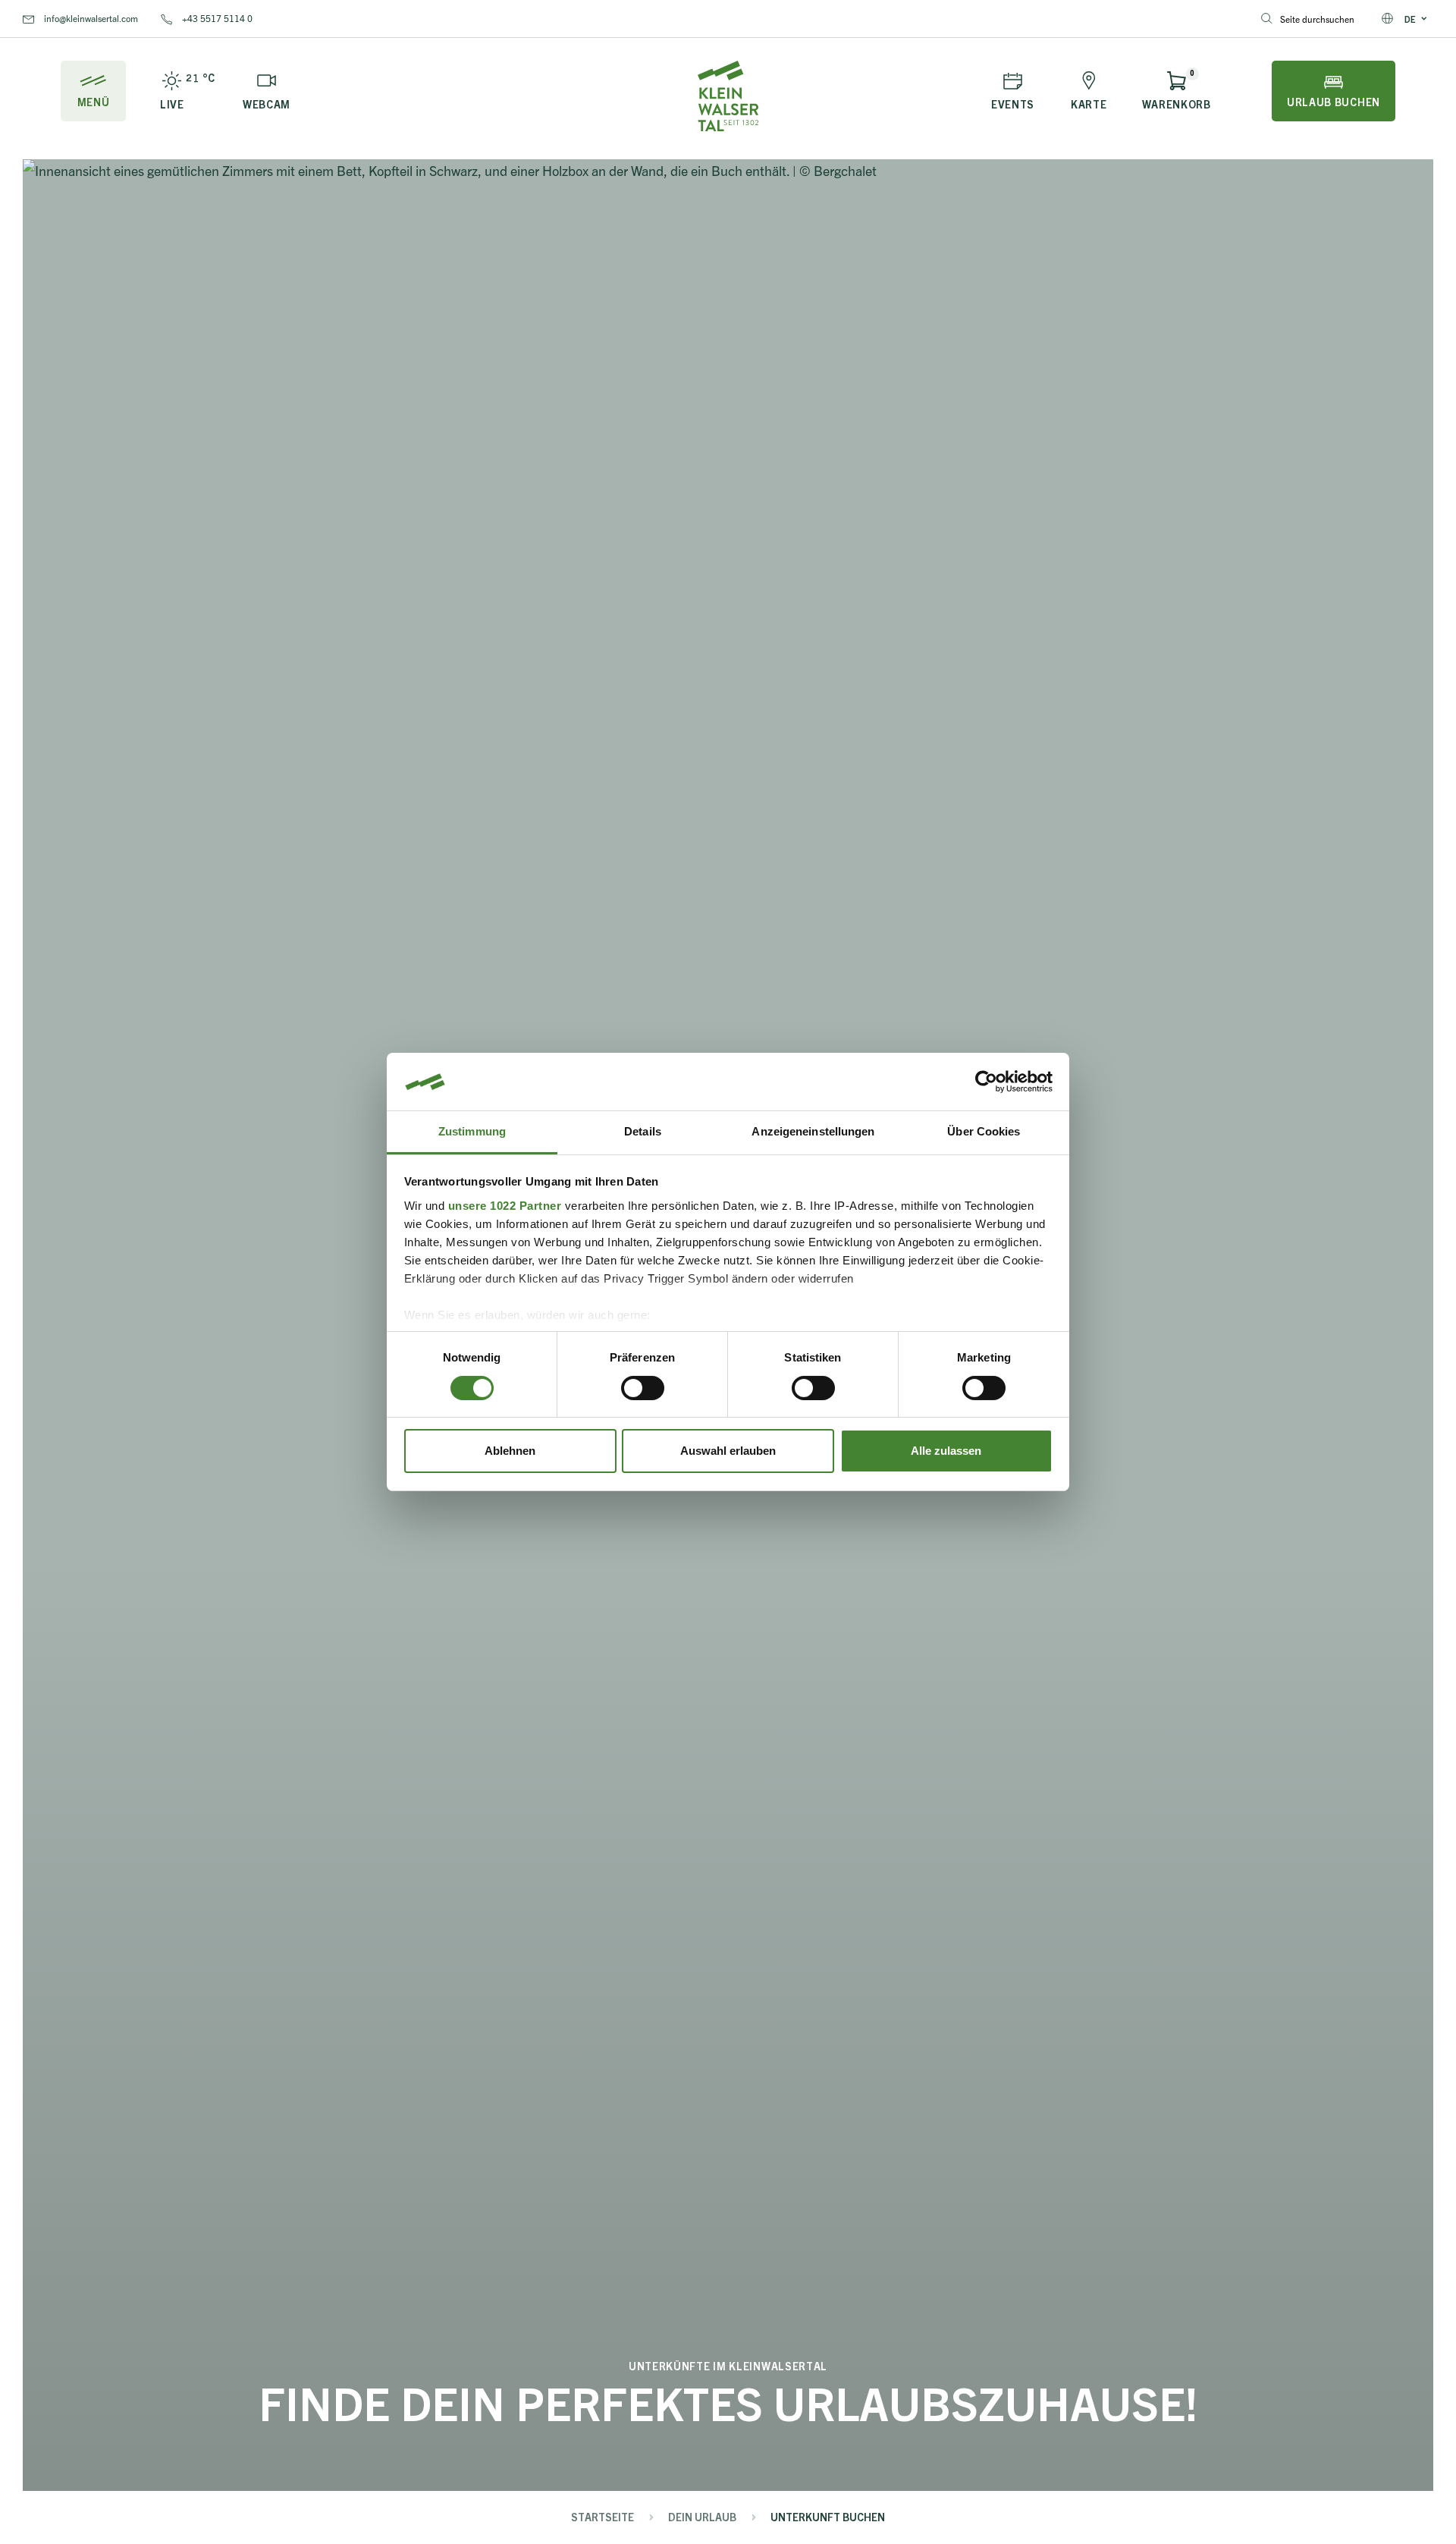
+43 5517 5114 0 (216, 18)
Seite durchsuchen (1317, 19)
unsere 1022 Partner (505, 1206)
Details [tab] (643, 1132)
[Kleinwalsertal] (728, 96)
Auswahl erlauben (728, 1451)
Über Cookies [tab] (984, 1132)
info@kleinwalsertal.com (90, 18)
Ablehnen (510, 1451)
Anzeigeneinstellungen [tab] (813, 1132)
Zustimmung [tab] (472, 1132)
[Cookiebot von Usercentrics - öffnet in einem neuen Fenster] (986, 1082)
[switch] (643, 1388)
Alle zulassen (946, 1451)
